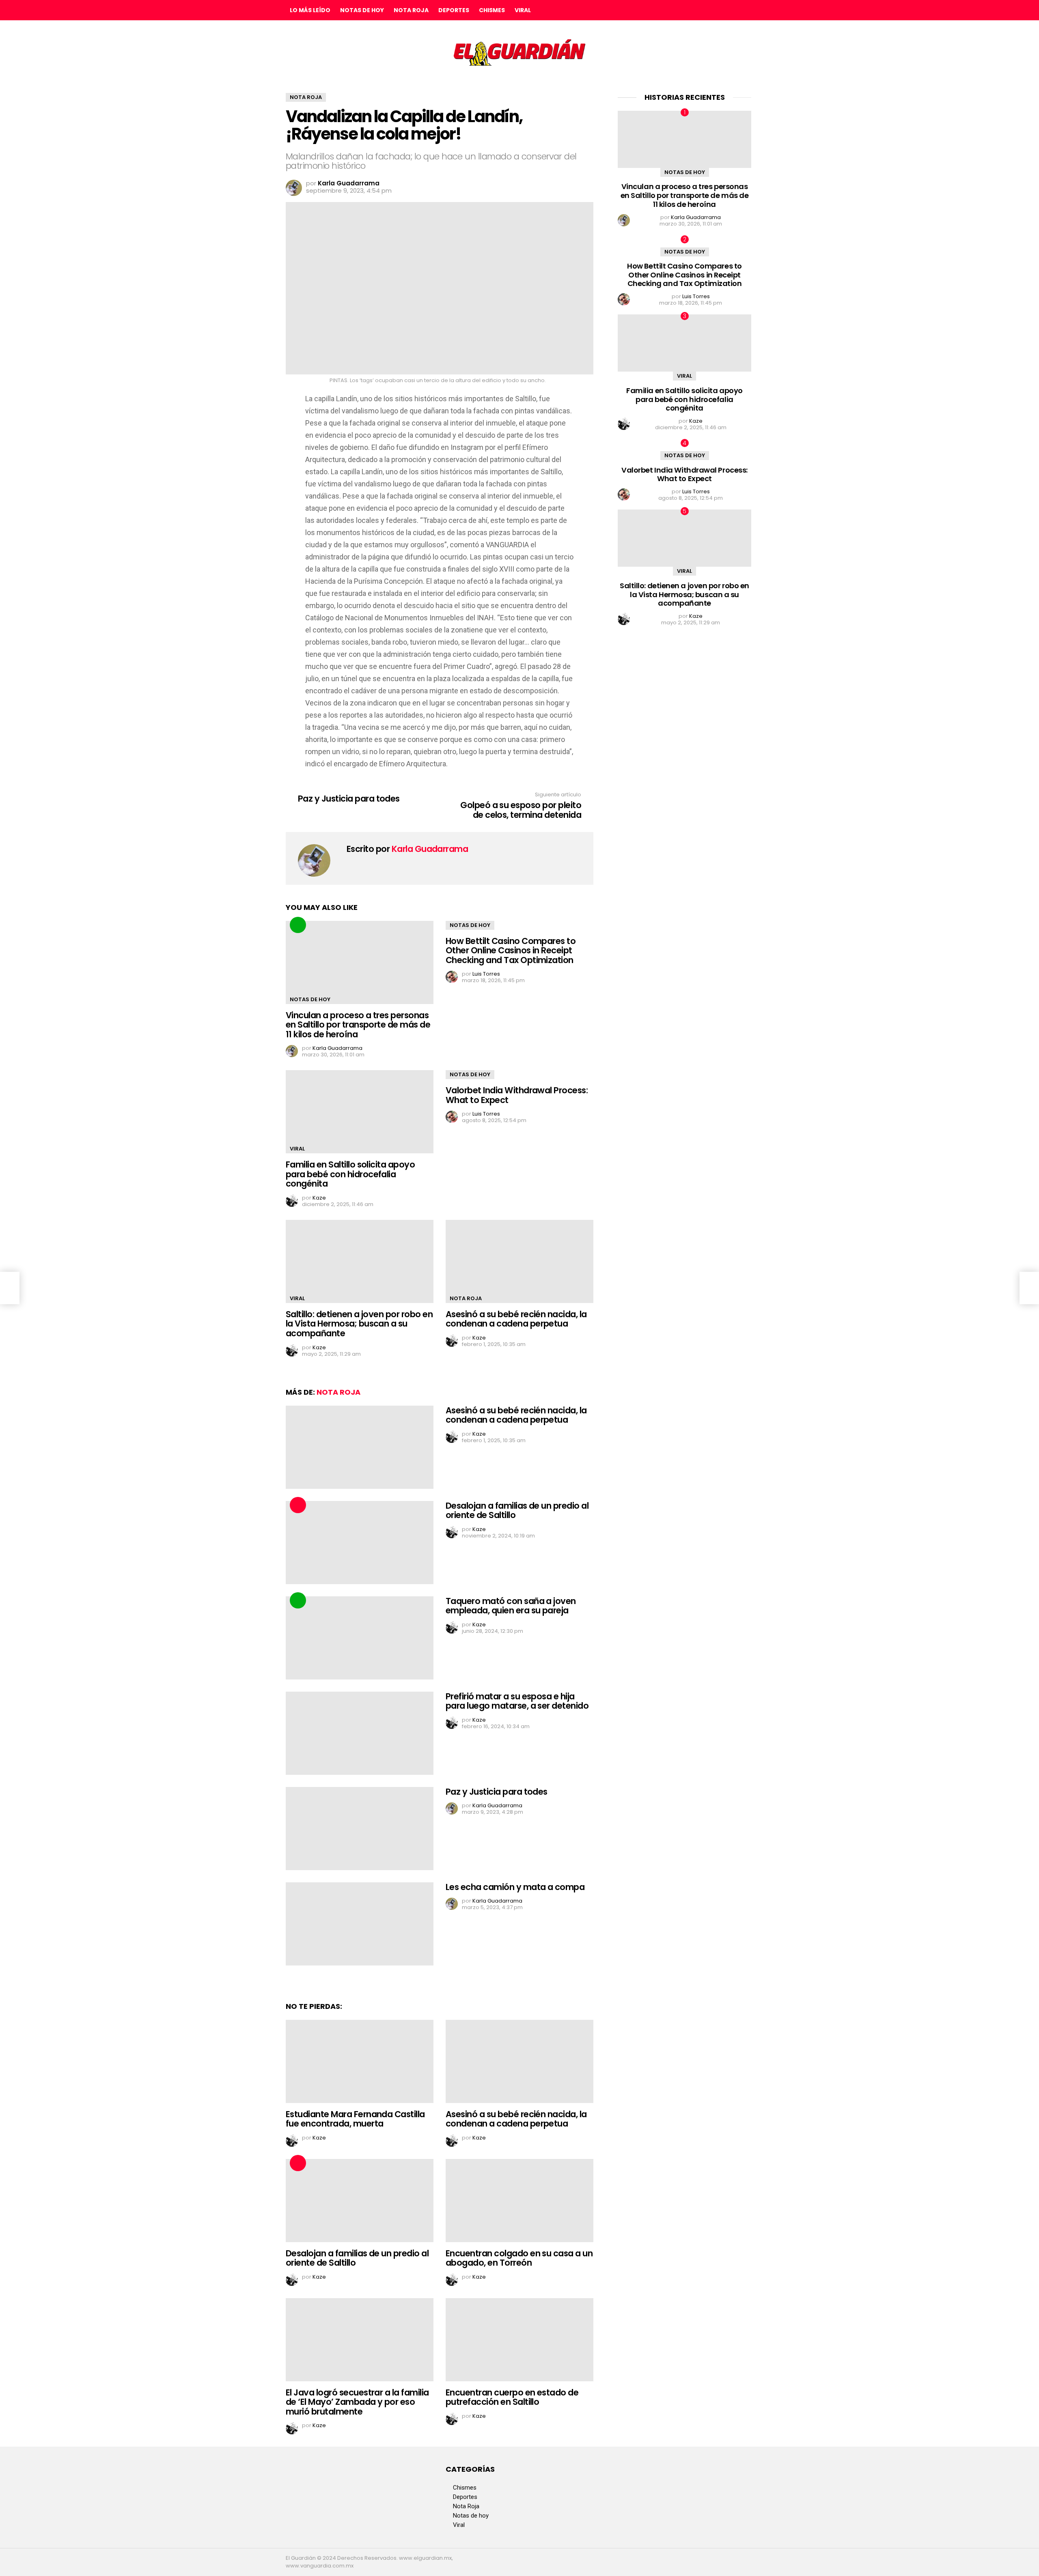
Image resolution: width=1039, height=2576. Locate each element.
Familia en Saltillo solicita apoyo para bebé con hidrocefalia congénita (350, 1174)
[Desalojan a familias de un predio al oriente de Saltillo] (360, 1543)
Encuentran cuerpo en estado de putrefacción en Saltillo (512, 2397)
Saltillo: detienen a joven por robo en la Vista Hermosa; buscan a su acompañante (359, 1324)
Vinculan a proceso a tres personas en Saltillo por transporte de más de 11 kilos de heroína (358, 1025)
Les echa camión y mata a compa (515, 1887)
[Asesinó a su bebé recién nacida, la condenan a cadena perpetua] (519, 1261)
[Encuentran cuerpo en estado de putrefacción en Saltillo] (519, 2340)
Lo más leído (310, 10)
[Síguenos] (730, 10)
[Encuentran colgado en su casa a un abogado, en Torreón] (519, 2201)
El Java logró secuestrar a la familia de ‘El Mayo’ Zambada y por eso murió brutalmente (357, 2402)
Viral (523, 10)
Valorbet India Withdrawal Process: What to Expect (517, 1095)
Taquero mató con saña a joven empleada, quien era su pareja (511, 1606)
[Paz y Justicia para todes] (360, 1829)
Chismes (492, 10)
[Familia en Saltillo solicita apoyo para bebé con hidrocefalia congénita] (360, 1112)
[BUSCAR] (747, 10)
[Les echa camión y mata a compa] (360, 1924)
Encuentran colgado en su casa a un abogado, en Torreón (519, 2258)
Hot (298, 1505)
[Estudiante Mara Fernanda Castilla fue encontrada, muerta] (360, 2061)
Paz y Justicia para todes (497, 1792)
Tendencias (298, 925)
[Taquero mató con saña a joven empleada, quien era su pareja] (360, 1638)
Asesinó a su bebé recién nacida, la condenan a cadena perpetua (516, 1319)
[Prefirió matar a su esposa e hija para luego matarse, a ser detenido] (360, 1733)
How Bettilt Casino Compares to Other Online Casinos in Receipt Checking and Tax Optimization (511, 950)
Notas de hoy (362, 10)
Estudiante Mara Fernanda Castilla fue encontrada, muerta (355, 2119)
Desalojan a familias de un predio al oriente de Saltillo (517, 1511)
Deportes (454, 10)
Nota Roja (411, 10)
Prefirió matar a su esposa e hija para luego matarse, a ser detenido (517, 1701)
